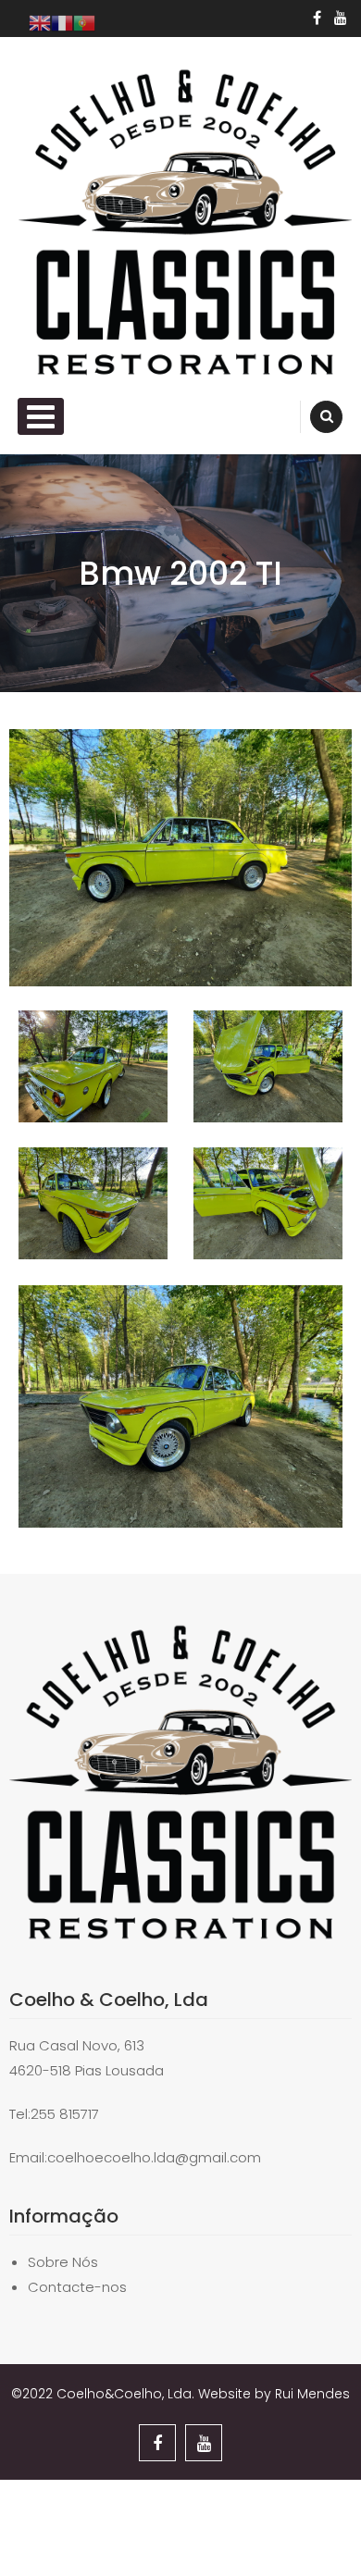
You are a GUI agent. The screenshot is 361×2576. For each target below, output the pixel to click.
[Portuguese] (84, 22)
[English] (40, 22)
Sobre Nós (63, 2262)
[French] (62, 22)
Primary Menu (41, 416)
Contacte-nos (77, 2287)
